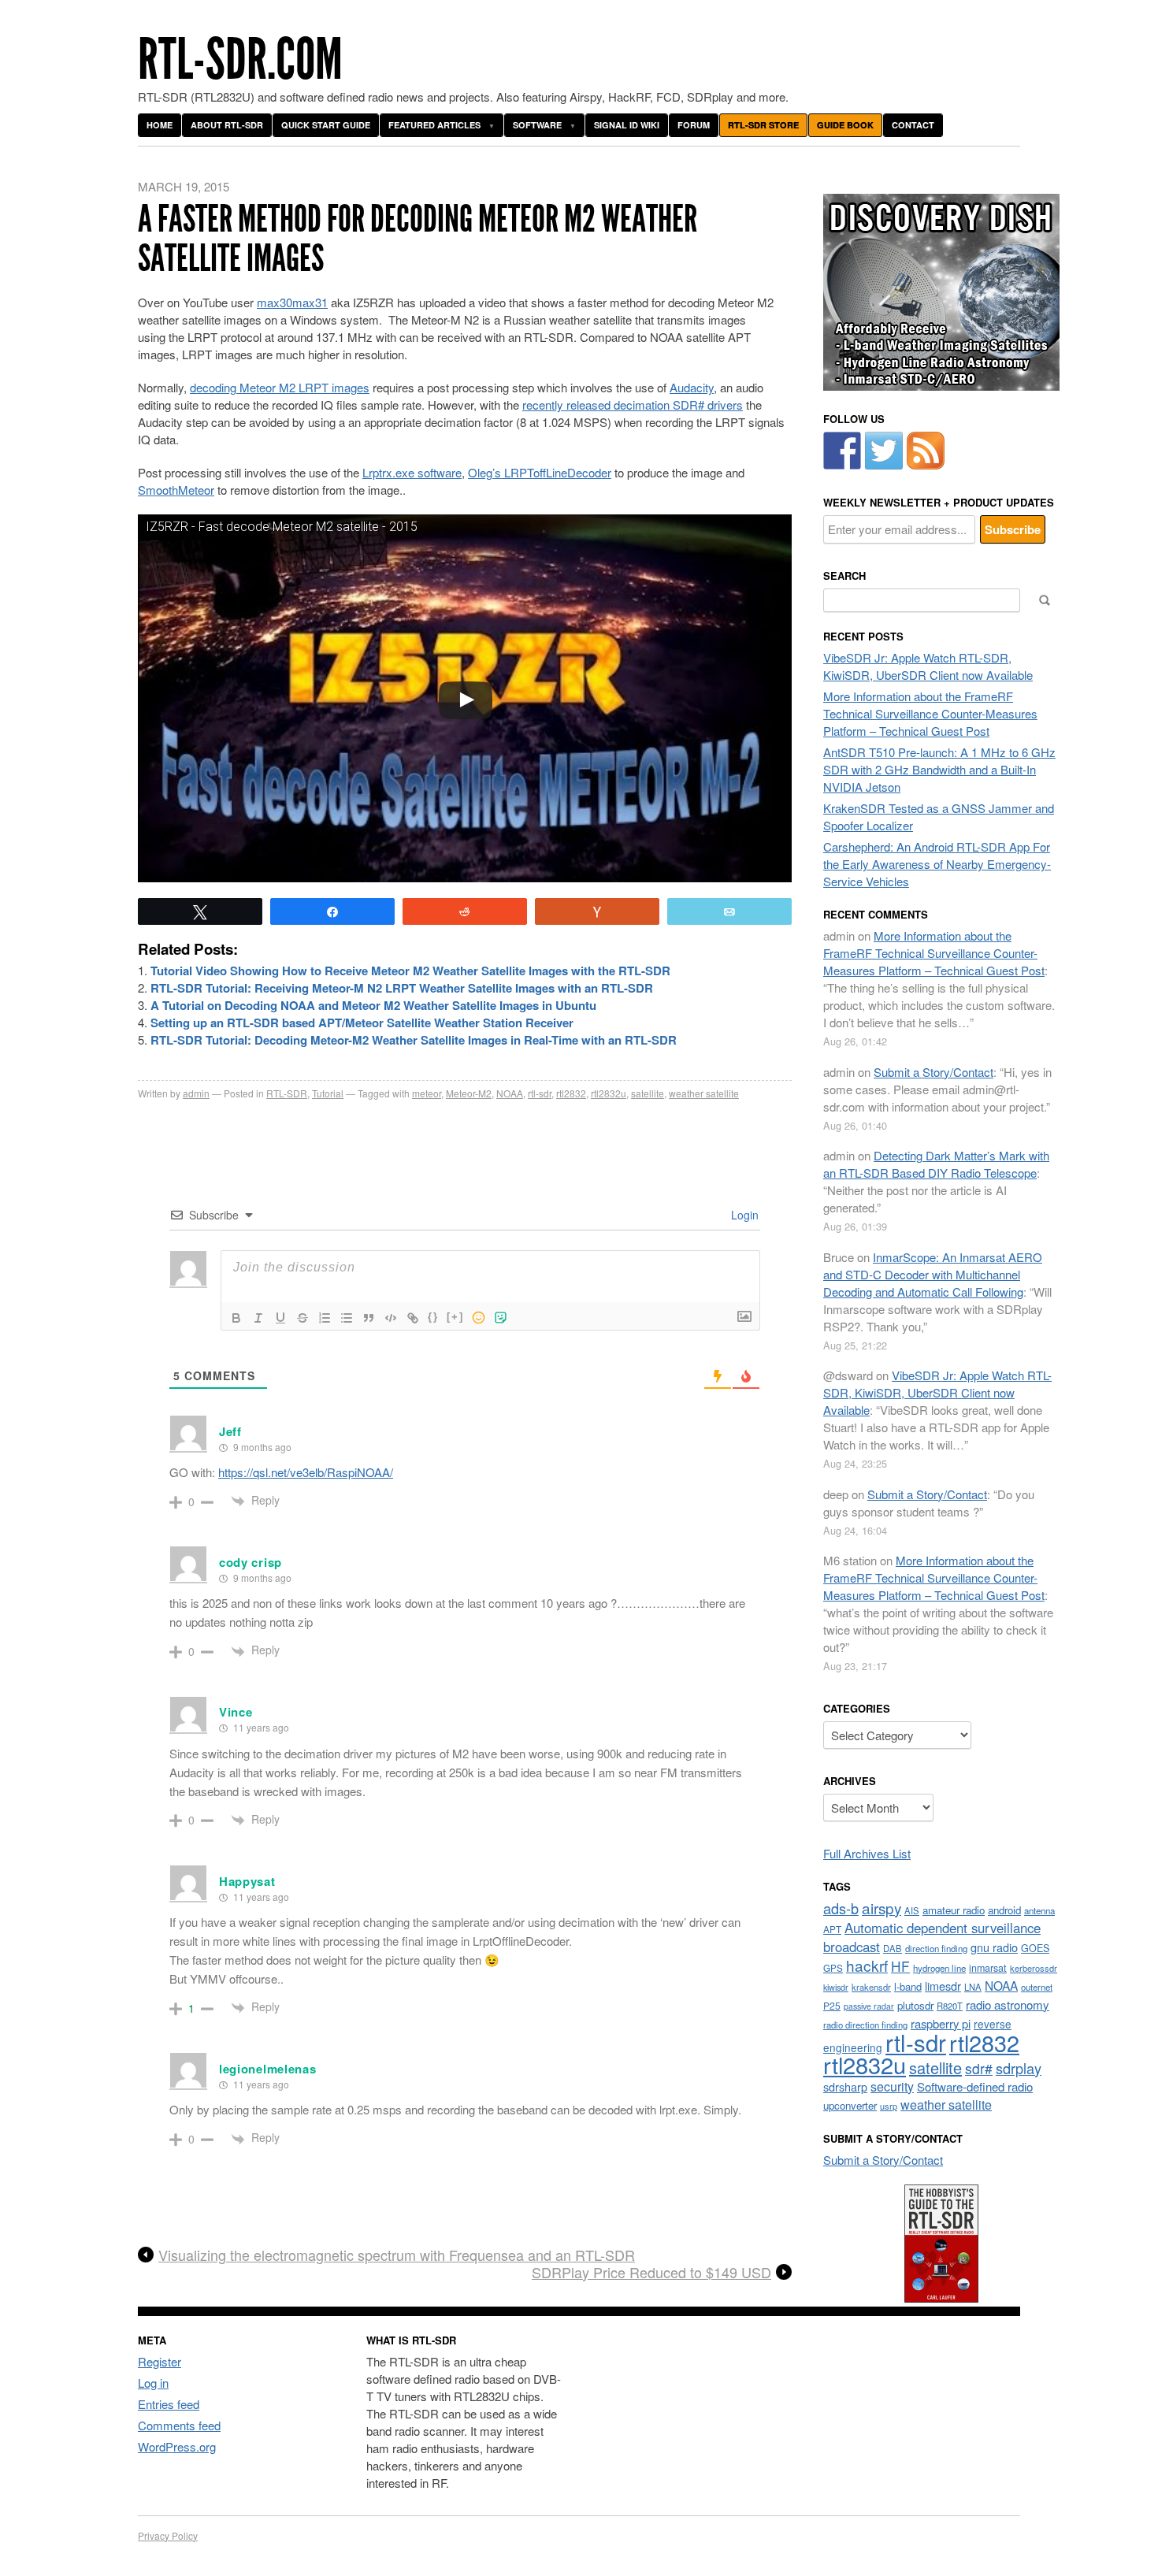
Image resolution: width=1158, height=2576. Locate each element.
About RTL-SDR (227, 125)
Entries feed (169, 2404)
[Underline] (280, 1318)
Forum (694, 125)
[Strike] (302, 1318)
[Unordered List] (347, 1318)
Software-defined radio (975, 2086)
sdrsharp (845, 2086)
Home (160, 125)
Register (160, 2361)
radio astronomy (1008, 2004)
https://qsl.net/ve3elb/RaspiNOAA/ (306, 1472)
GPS (833, 1968)
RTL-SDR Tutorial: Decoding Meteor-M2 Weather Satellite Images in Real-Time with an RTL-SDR (414, 1040)
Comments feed (179, 2425)
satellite (648, 1093)
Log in (153, 2383)
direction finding (936, 1948)
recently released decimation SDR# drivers (633, 405)
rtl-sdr (540, 1093)
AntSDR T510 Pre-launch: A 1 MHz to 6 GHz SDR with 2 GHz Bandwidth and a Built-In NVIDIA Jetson (939, 769)
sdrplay (1019, 2068)
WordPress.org (177, 2446)
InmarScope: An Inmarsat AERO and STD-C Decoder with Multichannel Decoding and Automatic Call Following (933, 1274)
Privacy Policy (168, 2535)
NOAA (510, 1093)
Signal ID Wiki (627, 125)
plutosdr (915, 2005)
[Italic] (258, 1318)
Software (537, 125)
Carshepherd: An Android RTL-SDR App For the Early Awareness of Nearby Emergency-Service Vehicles (937, 864)
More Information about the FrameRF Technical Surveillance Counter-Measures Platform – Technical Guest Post (930, 713)
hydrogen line (939, 1968)
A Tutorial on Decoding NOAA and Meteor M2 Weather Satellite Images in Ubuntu (373, 1005)
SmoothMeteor (176, 490)
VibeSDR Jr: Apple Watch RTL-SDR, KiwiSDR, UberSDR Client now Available (928, 666)
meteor (427, 1093)
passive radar (869, 2006)
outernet (1037, 1987)
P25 (832, 2005)
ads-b (841, 1908)
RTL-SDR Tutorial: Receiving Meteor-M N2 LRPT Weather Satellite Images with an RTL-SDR (402, 988)
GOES (1035, 1948)
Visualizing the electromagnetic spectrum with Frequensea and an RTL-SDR (397, 2255)
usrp (889, 2106)
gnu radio (994, 1947)
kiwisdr (836, 1987)
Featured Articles (434, 125)
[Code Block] (391, 1318)
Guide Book (845, 125)
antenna (1039, 1910)
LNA (973, 1987)
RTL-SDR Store (763, 125)
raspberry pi (941, 2023)
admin (196, 1093)
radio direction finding (865, 2025)
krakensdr (871, 1987)
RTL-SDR (287, 1093)
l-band (908, 1986)
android (1004, 1910)
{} (433, 1317)
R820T (950, 2006)
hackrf (867, 1965)
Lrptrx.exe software (412, 472)
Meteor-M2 (469, 1093)
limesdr (943, 1986)
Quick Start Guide (326, 125)
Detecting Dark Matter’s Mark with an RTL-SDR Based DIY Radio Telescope (936, 1164)
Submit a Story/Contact (933, 1072)
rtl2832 (571, 1093)
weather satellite (704, 1093)
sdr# (979, 2068)
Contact (913, 125)
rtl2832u (609, 1093)
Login (743, 1215)
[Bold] (236, 1318)
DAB (893, 1948)
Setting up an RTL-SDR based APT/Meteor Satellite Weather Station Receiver (362, 1023)
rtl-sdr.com (240, 59)
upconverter (850, 2105)
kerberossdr (1034, 1968)
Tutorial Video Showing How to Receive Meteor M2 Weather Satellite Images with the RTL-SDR (410, 971)
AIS (912, 1910)
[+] (455, 1317)
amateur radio (954, 1910)
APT (832, 1929)
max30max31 (292, 302)
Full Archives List (867, 1853)
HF (900, 1966)
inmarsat (988, 1968)
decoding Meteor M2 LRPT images (280, 387)
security (892, 2086)
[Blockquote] (369, 1318)
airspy (881, 1908)
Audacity (692, 387)
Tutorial (328, 1093)
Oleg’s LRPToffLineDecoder (540, 472)
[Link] (413, 1318)
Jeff (230, 1431)
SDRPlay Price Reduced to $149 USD (651, 2273)
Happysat (247, 1881)
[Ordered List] (325, 1318)
